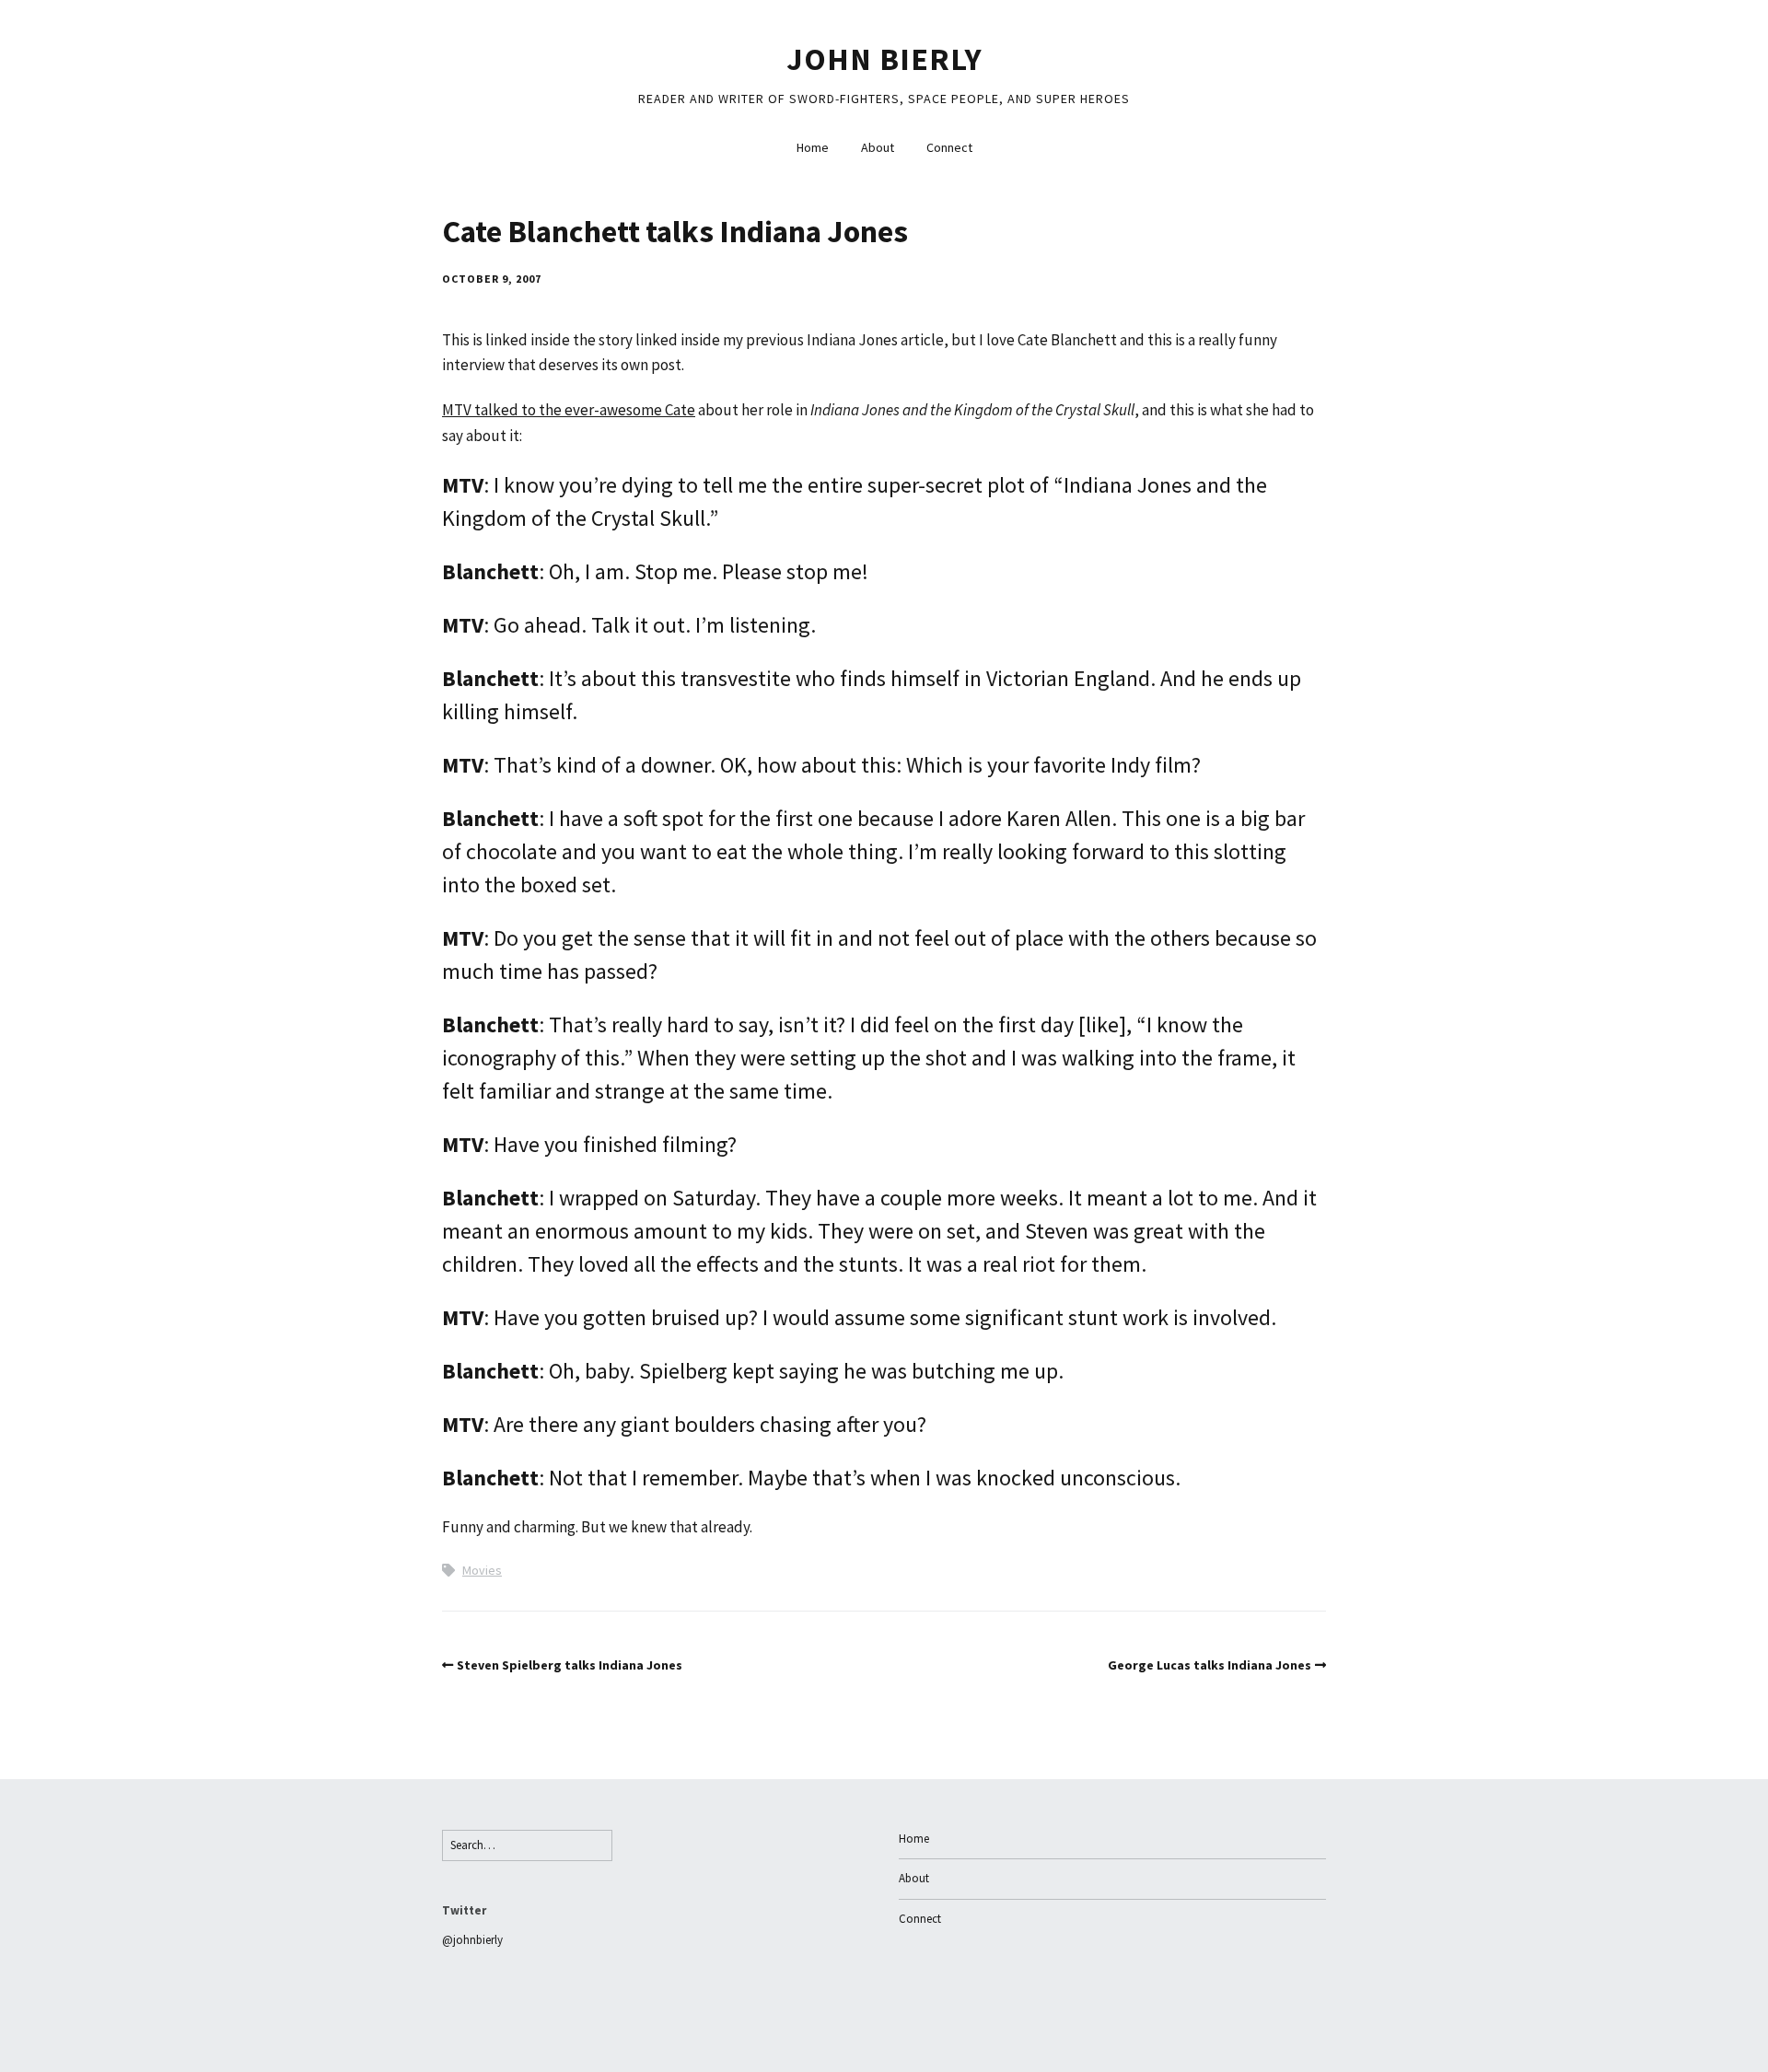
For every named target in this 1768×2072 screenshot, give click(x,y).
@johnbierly (472, 1940)
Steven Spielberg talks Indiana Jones (570, 1665)
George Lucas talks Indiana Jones (1210, 1665)
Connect (949, 147)
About (878, 147)
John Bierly (884, 59)
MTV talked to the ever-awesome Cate (569, 410)
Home (813, 147)
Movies (482, 1570)
